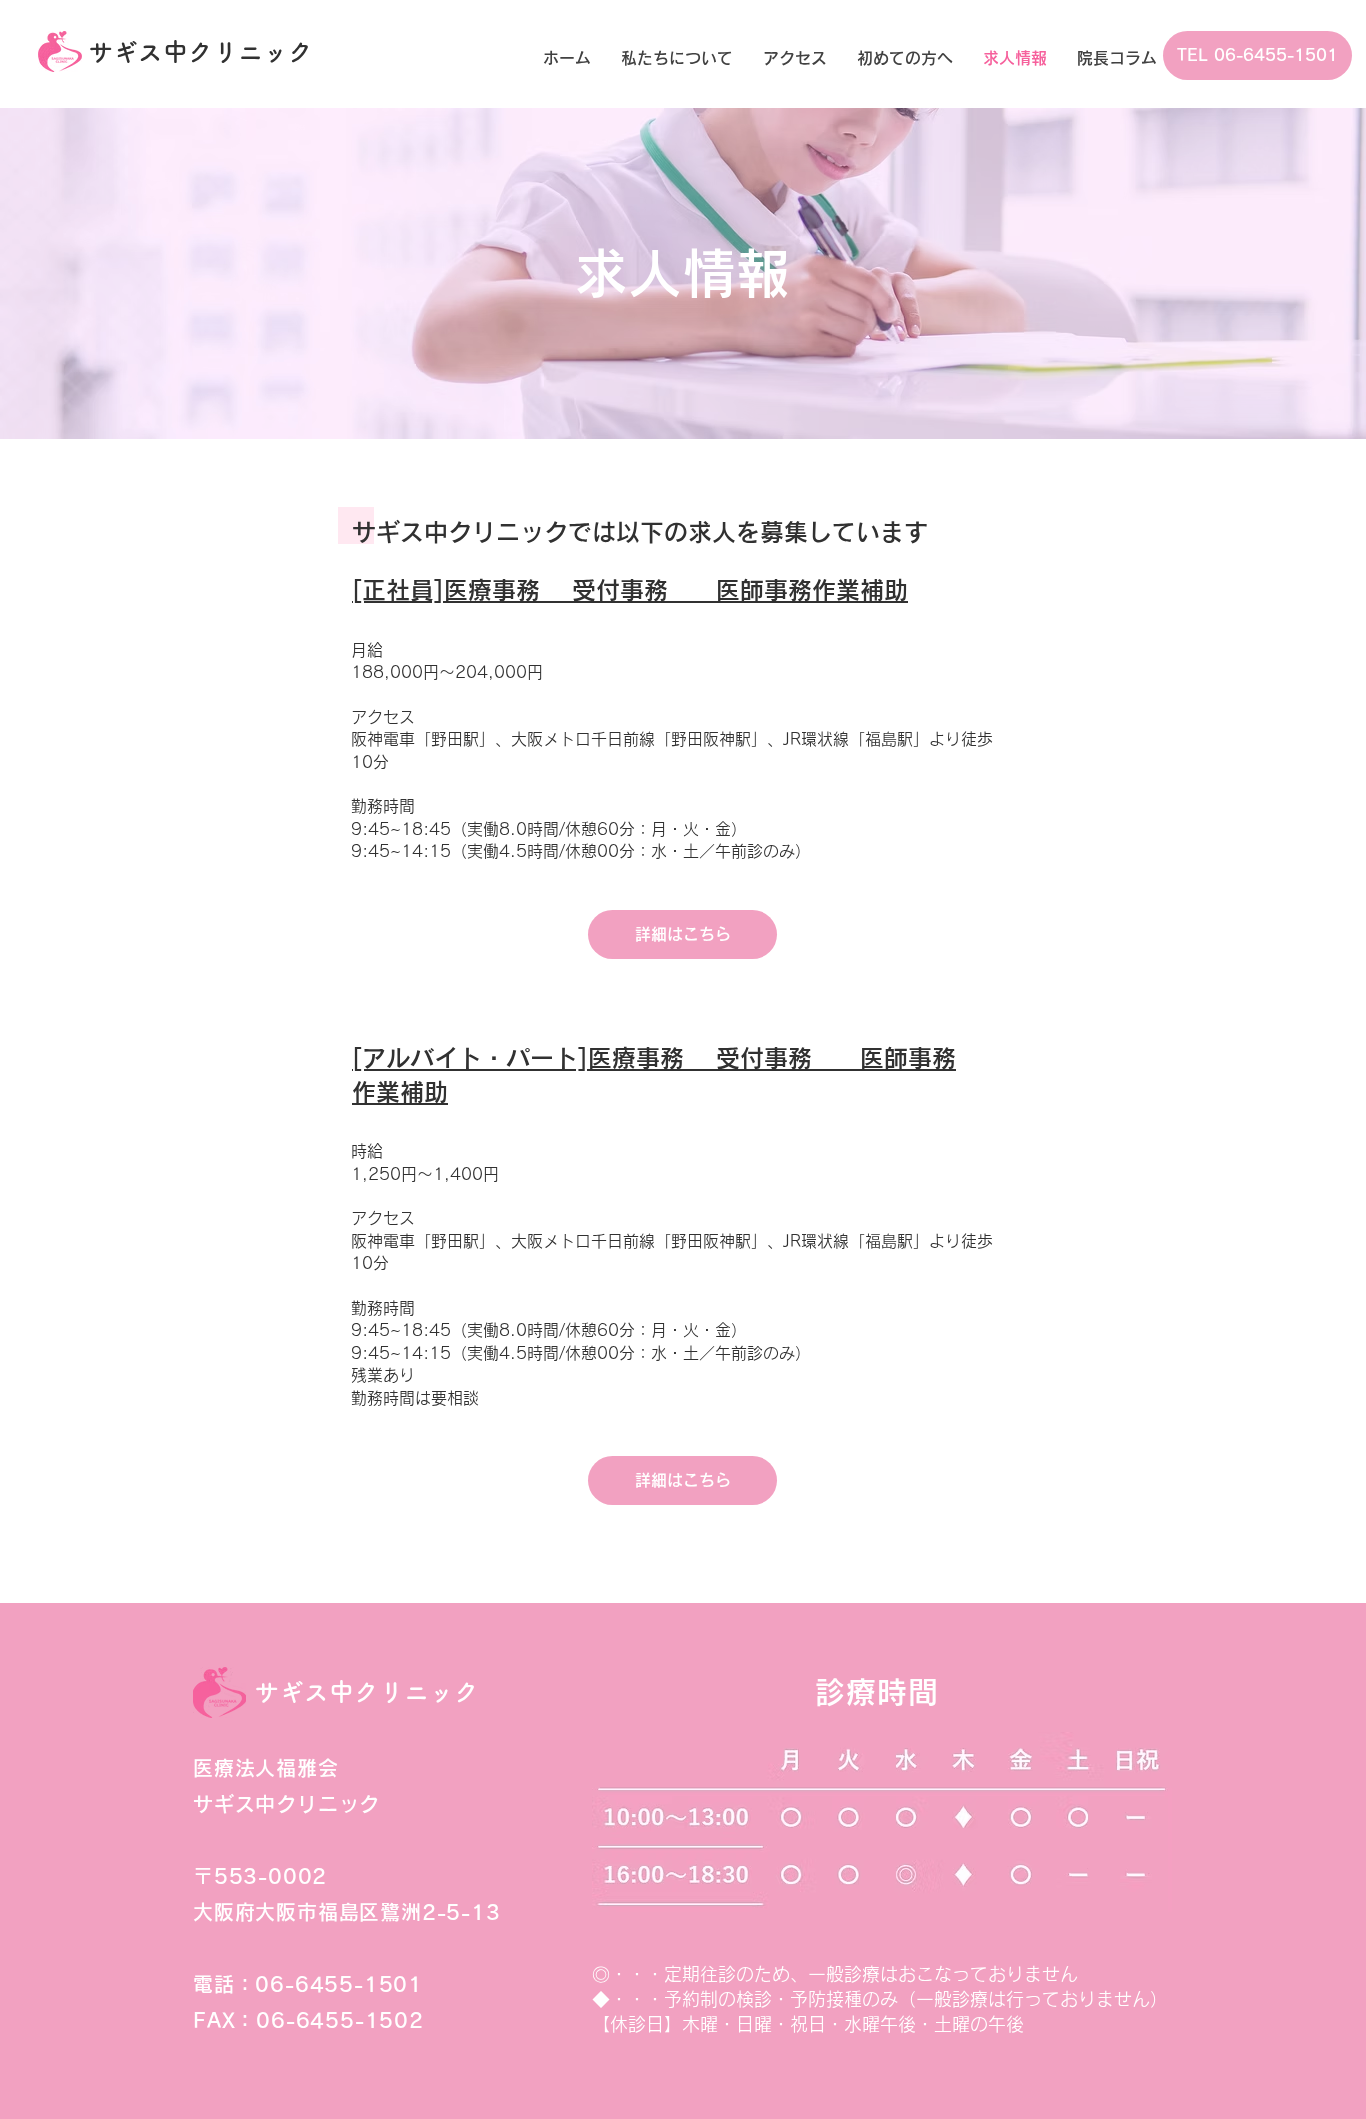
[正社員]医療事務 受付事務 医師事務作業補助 (630, 590)
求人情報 (682, 273)
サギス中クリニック (200, 51)
